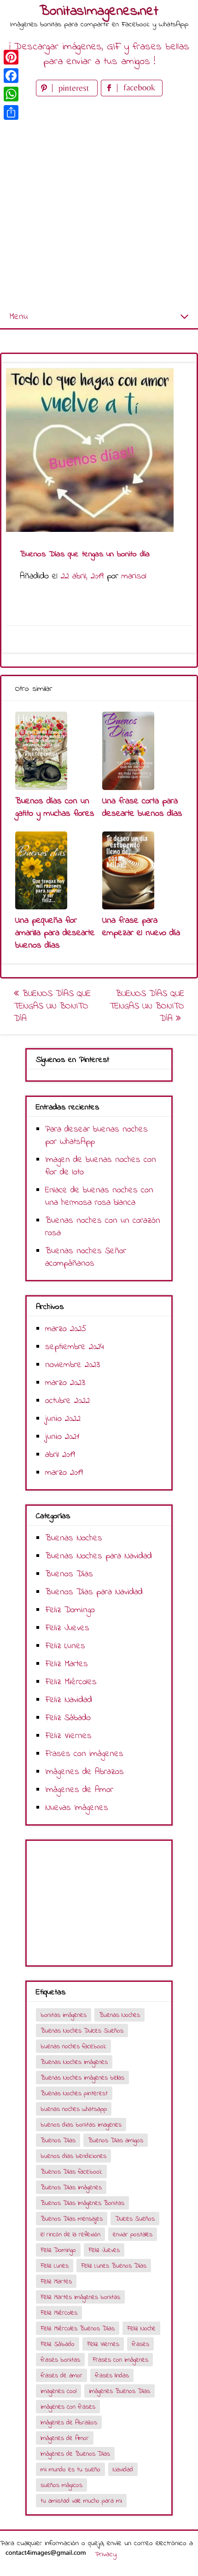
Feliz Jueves (67, 1628)
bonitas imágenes (64, 2015)
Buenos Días (69, 1574)
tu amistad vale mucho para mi (81, 2501)
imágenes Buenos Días (119, 2391)
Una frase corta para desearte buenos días (142, 808)
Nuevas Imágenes (77, 1808)
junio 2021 (62, 1437)
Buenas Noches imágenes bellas (82, 2078)
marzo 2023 (65, 1383)
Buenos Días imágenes (71, 2188)
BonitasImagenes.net (99, 12)
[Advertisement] (99, 202)
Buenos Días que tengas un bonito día (52, 1006)
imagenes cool (58, 2391)
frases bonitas (60, 2360)
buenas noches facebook (73, 2047)
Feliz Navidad (69, 1700)
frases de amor (61, 2376)
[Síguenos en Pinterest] (68, 94)
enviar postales (133, 2235)
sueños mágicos (61, 2485)
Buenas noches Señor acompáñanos (86, 1257)
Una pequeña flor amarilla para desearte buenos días (55, 933)
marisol (134, 576)
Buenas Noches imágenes (74, 2062)
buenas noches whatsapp (74, 2109)
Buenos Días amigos (116, 2141)
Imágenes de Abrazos (84, 1772)
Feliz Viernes (68, 1736)
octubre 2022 (67, 1401)
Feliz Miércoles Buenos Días (78, 2329)
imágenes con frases (68, 2407)
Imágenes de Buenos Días (75, 2454)
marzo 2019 (64, 1473)
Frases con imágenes (84, 1754)
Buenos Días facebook (71, 2172)
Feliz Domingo (70, 1610)
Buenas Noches (74, 1538)
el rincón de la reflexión (70, 2235)
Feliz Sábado (68, 1718)
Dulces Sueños (135, 2219)
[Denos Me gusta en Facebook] (132, 94)
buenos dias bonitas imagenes (81, 2125)
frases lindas (112, 2376)
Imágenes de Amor (79, 1790)
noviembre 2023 (73, 1365)
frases (140, 2344)
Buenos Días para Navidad (94, 1592)
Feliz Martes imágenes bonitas (80, 2297)
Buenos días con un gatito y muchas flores (55, 808)
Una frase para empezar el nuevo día (141, 927)
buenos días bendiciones (73, 2156)
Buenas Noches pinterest (74, 2094)
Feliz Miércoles (71, 1682)
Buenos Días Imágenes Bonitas (82, 2203)
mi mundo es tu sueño (70, 2470)
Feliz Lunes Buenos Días (114, 2266)
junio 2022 (63, 1419)
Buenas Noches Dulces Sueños (82, 2031)
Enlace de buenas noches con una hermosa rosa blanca (99, 1197)
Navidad (123, 2470)
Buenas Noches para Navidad (99, 1556)
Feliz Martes (67, 1664)
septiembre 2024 (75, 1347)
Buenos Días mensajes (72, 2219)
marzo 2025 (66, 1329)
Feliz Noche (141, 2329)
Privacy (106, 2554)
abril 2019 (60, 1455)
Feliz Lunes (65, 1646)
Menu (18, 317)
